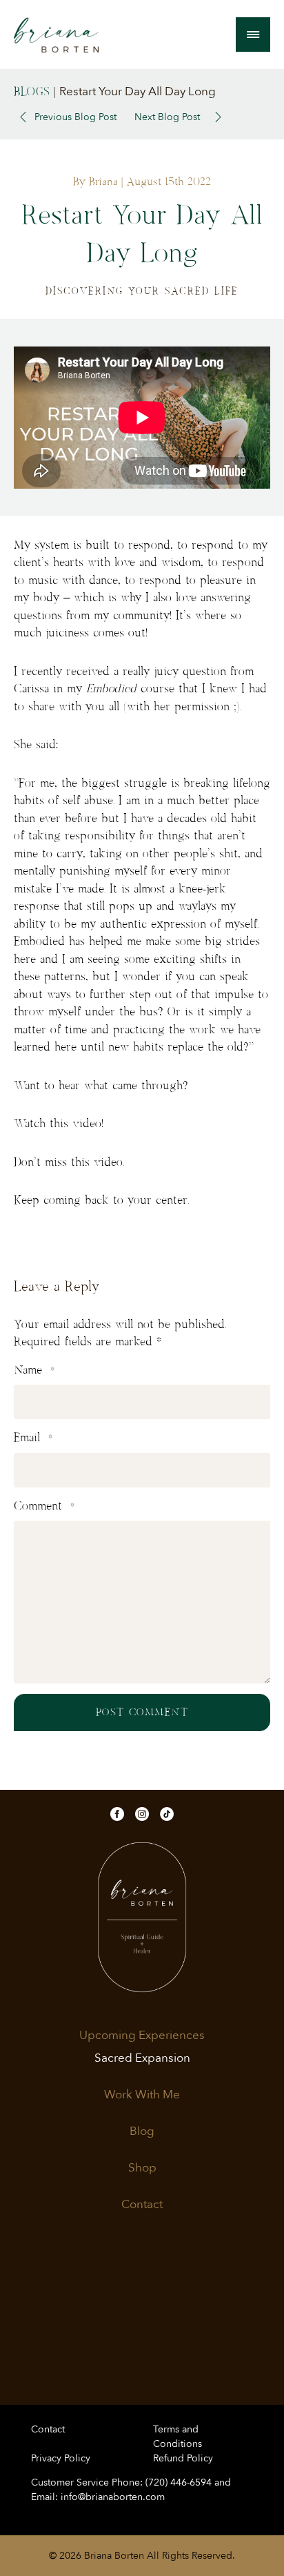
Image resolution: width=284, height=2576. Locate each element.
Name (34, 1370)
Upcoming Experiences (142, 2036)
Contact (142, 2205)
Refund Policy (183, 2458)
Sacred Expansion (142, 2058)
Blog (142, 2131)
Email (33, 1438)
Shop (142, 2168)
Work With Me (142, 2095)
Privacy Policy (61, 2458)
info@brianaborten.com (113, 2497)
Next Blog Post (167, 117)
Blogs (32, 92)
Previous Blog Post (75, 117)
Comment (44, 1506)
